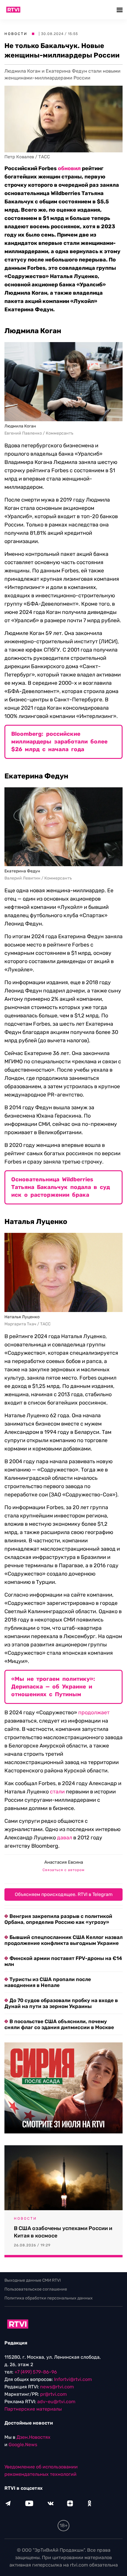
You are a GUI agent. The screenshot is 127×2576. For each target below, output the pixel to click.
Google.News (23, 2445)
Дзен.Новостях (34, 2437)
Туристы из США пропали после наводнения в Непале (48, 1982)
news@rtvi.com (57, 2387)
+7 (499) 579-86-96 (36, 2372)
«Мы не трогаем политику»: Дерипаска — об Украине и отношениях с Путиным (53, 1687)
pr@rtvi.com (53, 2394)
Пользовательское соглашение (36, 2289)
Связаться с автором (63, 1870)
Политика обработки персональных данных (49, 2298)
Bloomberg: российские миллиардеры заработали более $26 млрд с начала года (59, 742)
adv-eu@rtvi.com (56, 2402)
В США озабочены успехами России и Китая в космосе (63, 2232)
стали (57, 1792)
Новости (16, 34)
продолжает (94, 1712)
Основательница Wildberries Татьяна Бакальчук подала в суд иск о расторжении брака (61, 1187)
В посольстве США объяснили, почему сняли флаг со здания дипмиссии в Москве (59, 2024)
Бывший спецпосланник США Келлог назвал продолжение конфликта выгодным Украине (63, 1940)
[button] (120, 10)
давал (65, 1838)
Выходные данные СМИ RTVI (33, 2280)
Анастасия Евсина (64, 1862)
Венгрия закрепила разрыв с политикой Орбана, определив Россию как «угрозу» (58, 1919)
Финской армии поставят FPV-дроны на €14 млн (63, 1961)
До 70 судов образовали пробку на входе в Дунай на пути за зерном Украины (61, 2003)
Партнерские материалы (33, 2409)
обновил (69, 168)
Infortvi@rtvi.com (73, 2379)
